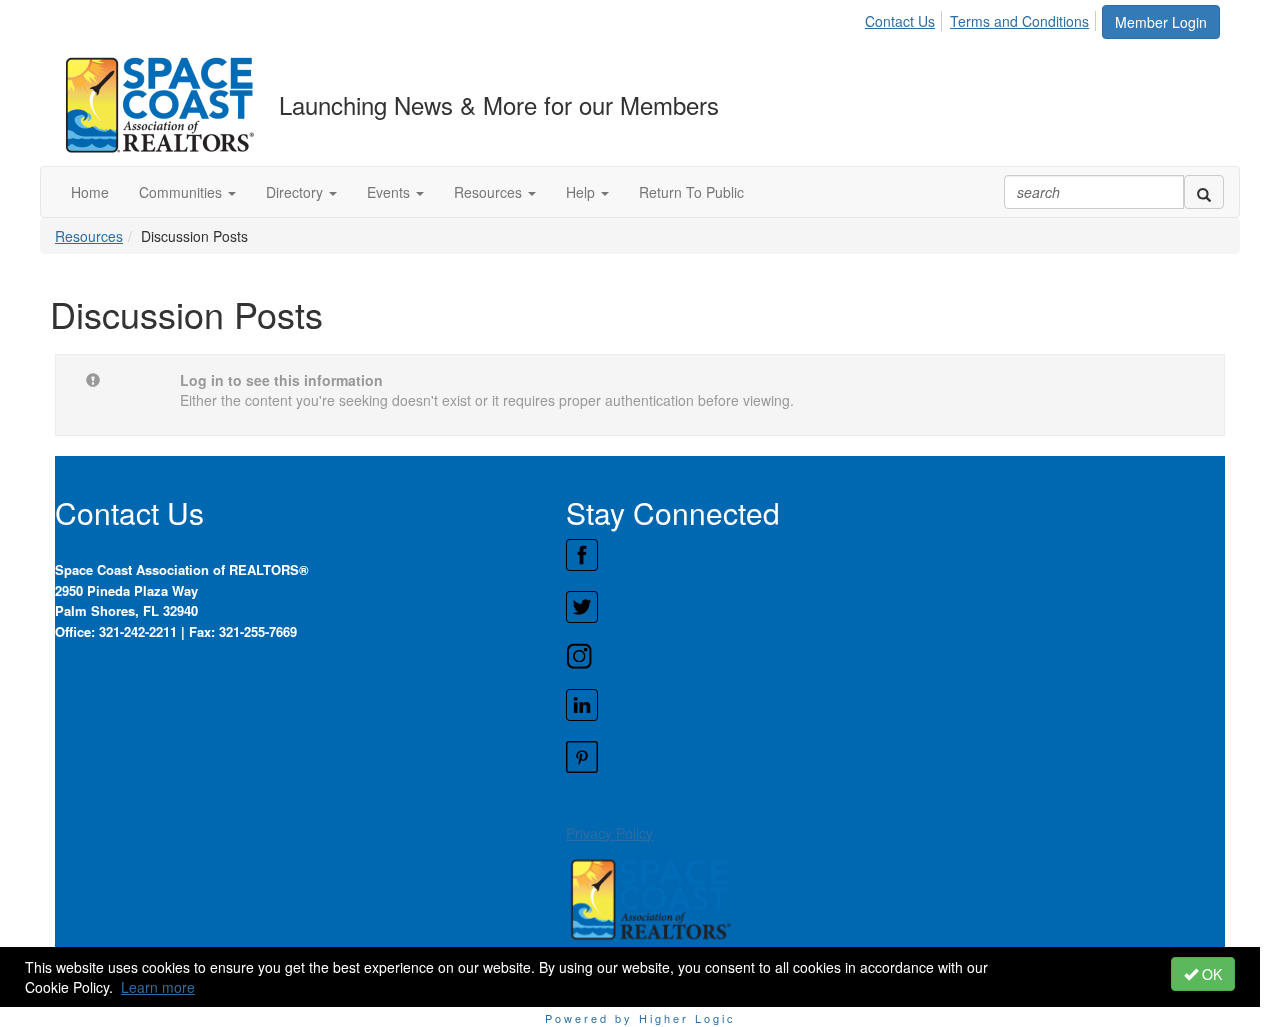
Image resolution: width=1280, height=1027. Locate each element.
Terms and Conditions (1019, 21)
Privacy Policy (609, 833)
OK (1210, 974)
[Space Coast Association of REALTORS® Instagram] (895, 656)
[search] (1204, 192)
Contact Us (900, 21)
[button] (187, 192)
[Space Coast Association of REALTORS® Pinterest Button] (895, 757)
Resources (89, 236)
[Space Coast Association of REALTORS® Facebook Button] (895, 555)
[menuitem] (905, 18)
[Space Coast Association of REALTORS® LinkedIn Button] (895, 705)
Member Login (1161, 22)
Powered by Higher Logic (640, 1018)
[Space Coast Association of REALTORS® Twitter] (895, 607)
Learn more (158, 987)
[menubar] (982, 18)
